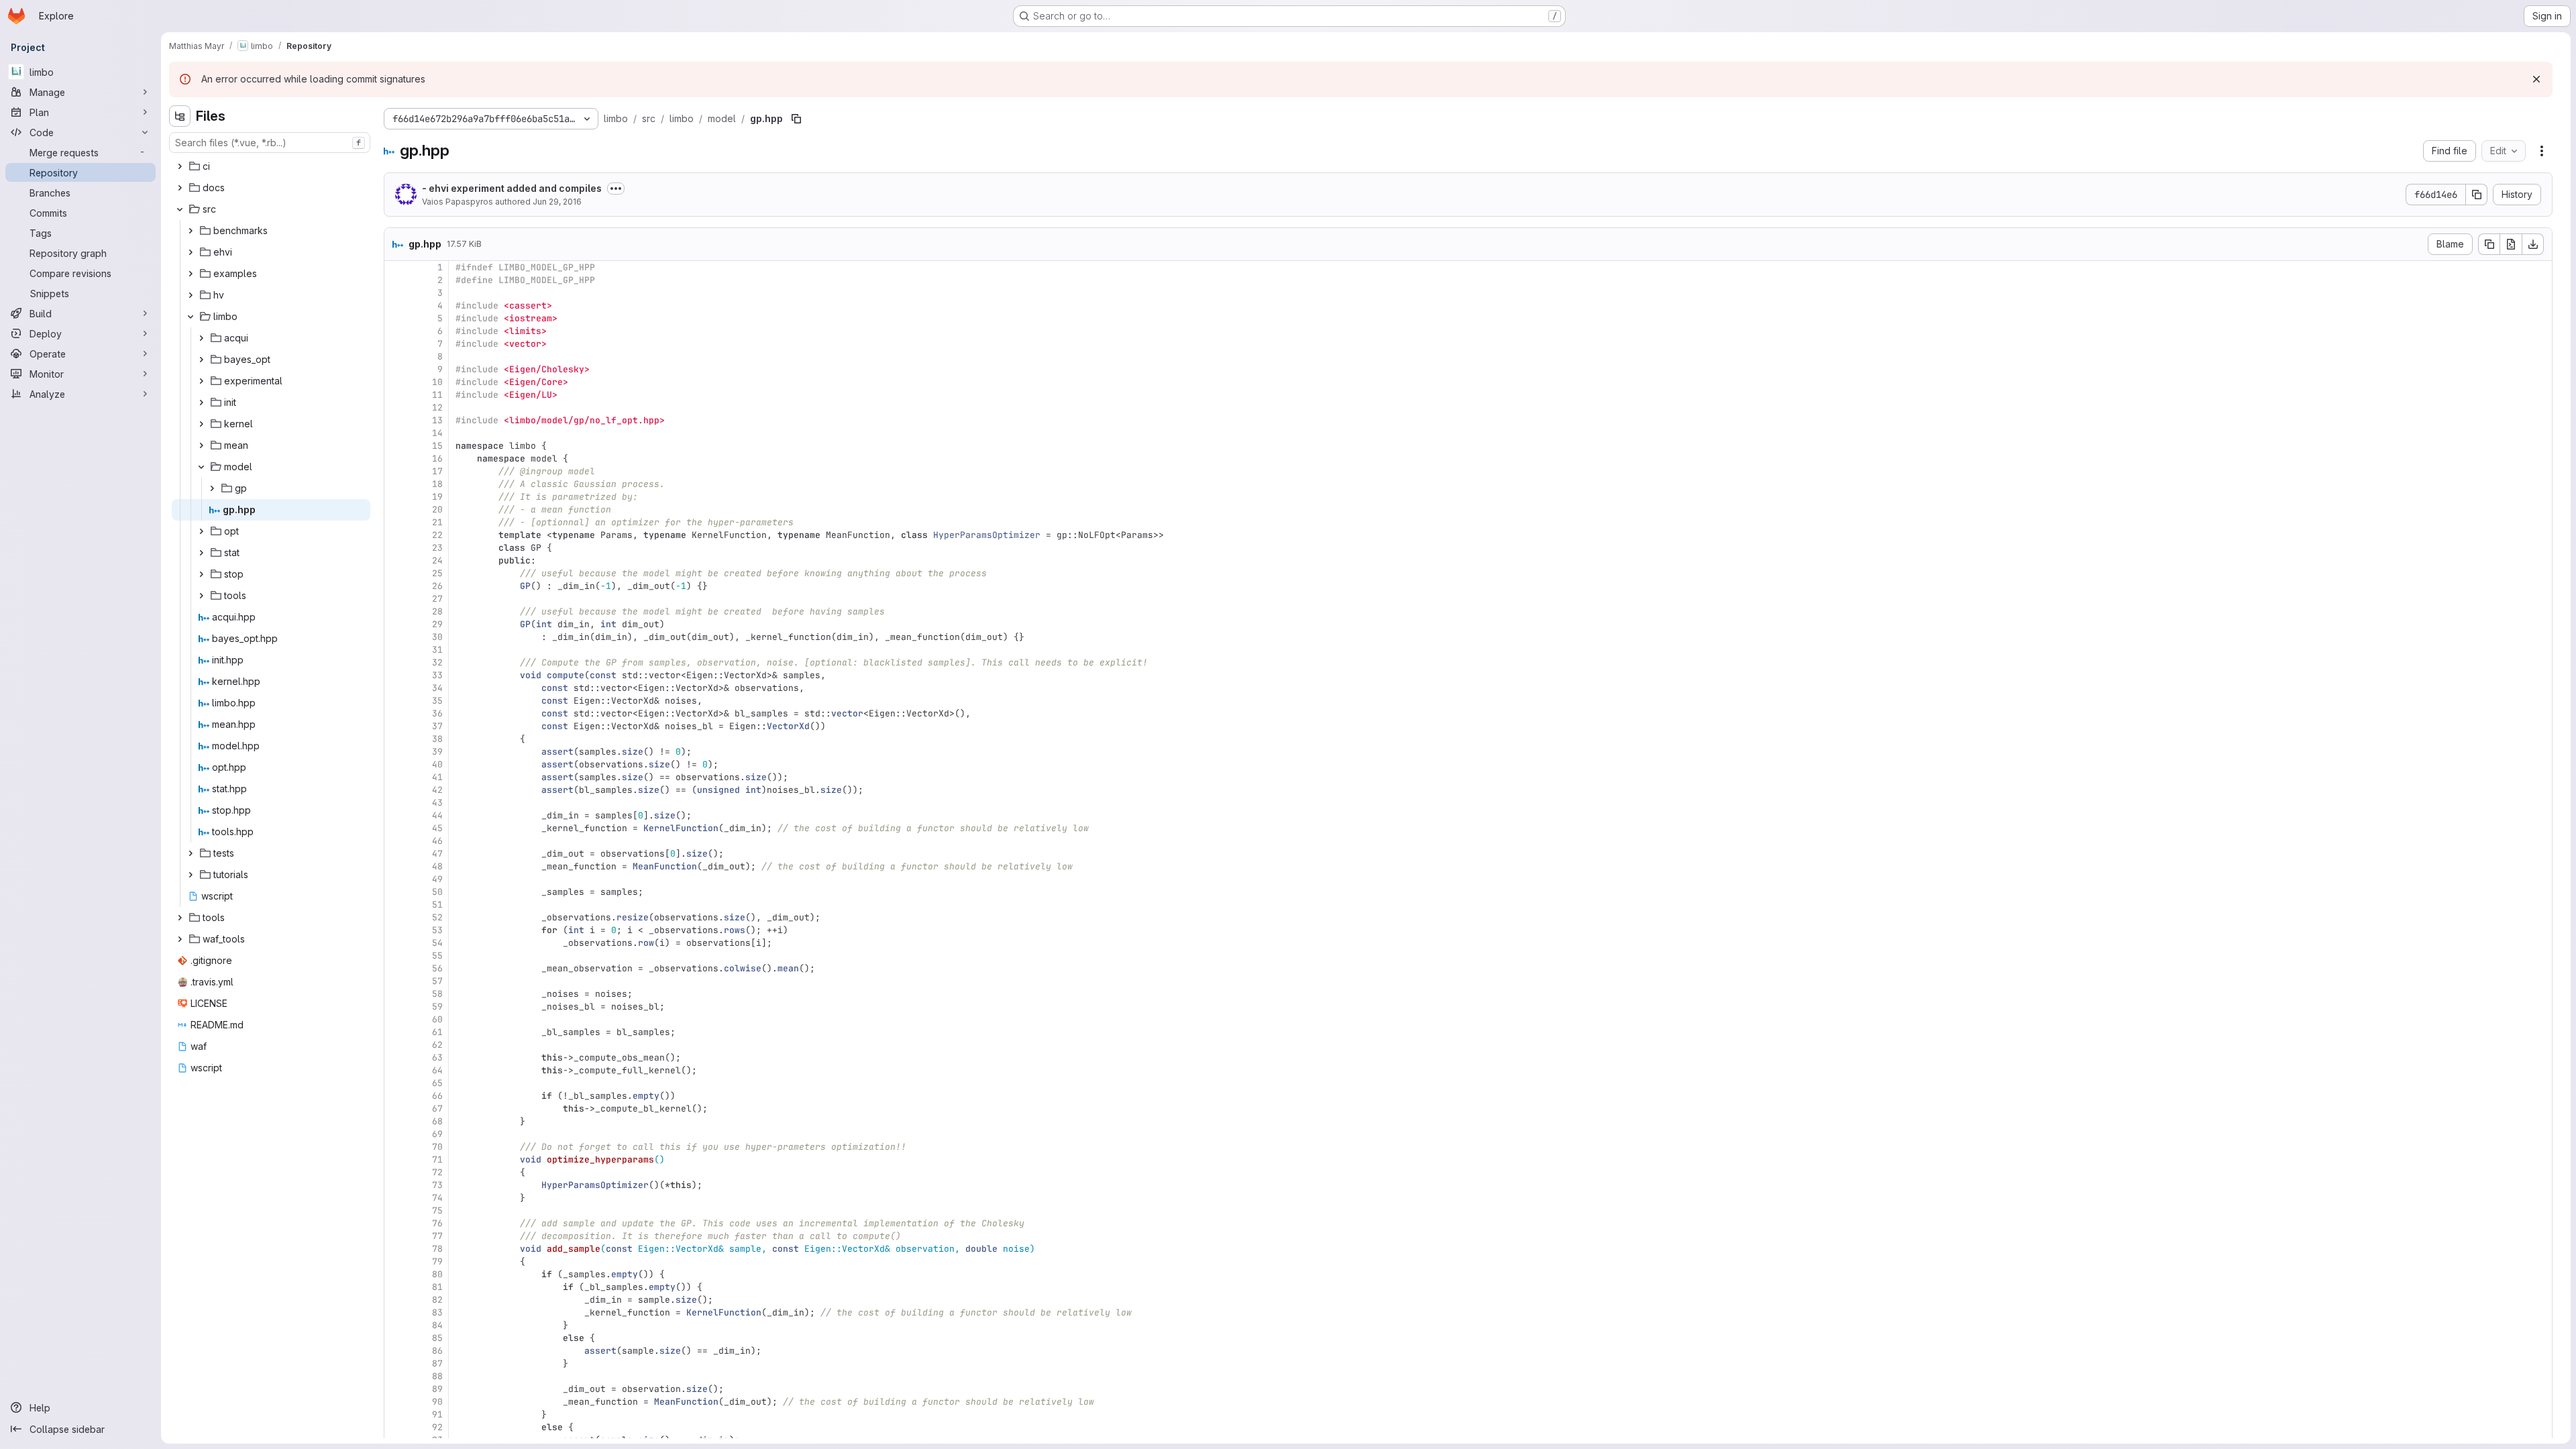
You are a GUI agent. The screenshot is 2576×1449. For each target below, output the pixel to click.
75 (437, 1211)
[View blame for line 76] (396, 1223)
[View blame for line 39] (396, 752)
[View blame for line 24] (396, 560)
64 (437, 1070)
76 (437, 1223)
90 (437, 1402)
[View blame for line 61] (396, 1032)
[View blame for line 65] (396, 1083)
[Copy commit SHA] (2477, 195)
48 (437, 866)
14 (437, 433)
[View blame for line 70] (396, 1147)
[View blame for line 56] (396, 968)
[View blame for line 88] (396, 1376)
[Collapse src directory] (180, 209)
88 (437, 1376)
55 (437, 956)
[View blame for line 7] (396, 344)
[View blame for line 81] (396, 1287)
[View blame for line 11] (396, 395)
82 (437, 1300)
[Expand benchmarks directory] (191, 231)
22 (437, 535)
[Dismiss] (2536, 79)
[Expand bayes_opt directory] (201, 360)
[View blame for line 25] (396, 573)
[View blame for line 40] (396, 764)
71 (437, 1160)
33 (437, 675)
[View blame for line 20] (396, 509)
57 (437, 981)
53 (437, 930)
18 (437, 484)
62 (437, 1045)
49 (437, 879)
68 (437, 1121)
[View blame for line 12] (396, 408)
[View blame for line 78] (396, 1249)
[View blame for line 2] (396, 280)
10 (437, 382)
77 (437, 1236)
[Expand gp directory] (212, 488)
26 (437, 586)
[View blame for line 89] (396, 1389)
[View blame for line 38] (396, 739)
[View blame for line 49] (396, 879)
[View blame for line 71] (396, 1160)
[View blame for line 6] (396, 331)
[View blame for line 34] (396, 688)
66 (437, 1096)
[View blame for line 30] (396, 637)
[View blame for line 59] (396, 1007)
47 (437, 854)
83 (437, 1312)
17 (437, 471)
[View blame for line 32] (396, 662)
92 (437, 1427)
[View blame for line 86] (396, 1351)
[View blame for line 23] (396, 548)
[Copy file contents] (2489, 244)
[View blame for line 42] (396, 790)
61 (437, 1032)
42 (437, 790)
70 (437, 1147)
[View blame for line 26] (396, 586)
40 (437, 764)
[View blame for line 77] (396, 1236)
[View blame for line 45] (396, 828)
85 (437, 1338)
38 (437, 739)
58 (437, 994)
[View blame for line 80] (396, 1274)
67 (437, 1109)
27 (437, 599)
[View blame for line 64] (396, 1070)
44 (437, 815)
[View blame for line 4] (396, 306)
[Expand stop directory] (201, 574)
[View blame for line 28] (396, 611)
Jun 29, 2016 (557, 202)
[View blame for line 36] (396, 713)
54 (437, 943)
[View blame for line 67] (396, 1109)
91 (437, 1414)
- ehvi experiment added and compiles (512, 188)
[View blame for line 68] (396, 1121)
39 (437, 752)
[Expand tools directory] (201, 596)
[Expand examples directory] (191, 274)
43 (437, 803)
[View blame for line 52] (396, 917)
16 (437, 459)
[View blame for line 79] (396, 1262)
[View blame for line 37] (396, 726)
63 (437, 1058)
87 (437, 1363)
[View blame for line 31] (396, 650)
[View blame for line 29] (396, 624)
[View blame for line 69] (396, 1134)
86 (437, 1351)
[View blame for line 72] (396, 1172)
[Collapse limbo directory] (191, 317)
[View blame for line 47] (396, 854)
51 (437, 905)
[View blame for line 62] (396, 1045)
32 (437, 662)
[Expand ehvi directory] (191, 252)
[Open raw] (2511, 244)
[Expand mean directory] (201, 445)
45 (437, 828)
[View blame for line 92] (396, 1427)
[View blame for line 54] (396, 943)
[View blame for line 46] (396, 841)
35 (437, 701)
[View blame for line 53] (396, 930)
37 (437, 726)
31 (437, 650)
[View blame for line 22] (396, 535)
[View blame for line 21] (396, 522)
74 (437, 1198)
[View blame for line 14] (396, 433)
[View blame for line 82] (396, 1300)
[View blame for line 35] (396, 701)
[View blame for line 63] (396, 1058)
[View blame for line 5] (396, 318)
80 (437, 1274)
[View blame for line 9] (396, 369)
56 (437, 968)
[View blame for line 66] (396, 1096)
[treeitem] (271, 166)
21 (437, 522)
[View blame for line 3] (396, 293)
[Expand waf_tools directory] (180, 939)
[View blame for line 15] (396, 446)
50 (437, 892)
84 (437, 1325)
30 (437, 637)
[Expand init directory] (201, 402)
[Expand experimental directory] (201, 381)
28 (437, 611)
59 (437, 1007)
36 (437, 713)
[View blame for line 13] (396, 420)
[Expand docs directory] (180, 188)
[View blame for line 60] (396, 1019)
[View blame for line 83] (396, 1312)
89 (437, 1389)
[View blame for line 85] (396, 1338)
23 (437, 548)
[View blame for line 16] (396, 459)
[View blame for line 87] (396, 1363)
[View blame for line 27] (396, 599)
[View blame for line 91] (396, 1414)
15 (437, 446)
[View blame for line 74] (396, 1198)
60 (437, 1019)
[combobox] (270, 143)
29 (437, 624)
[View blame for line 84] (396, 1325)
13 (437, 420)
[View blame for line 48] (396, 866)
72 (437, 1172)
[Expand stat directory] (201, 553)
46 (437, 841)
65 (437, 1083)
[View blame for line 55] (396, 956)
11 (437, 395)
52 (437, 917)
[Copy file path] (796, 119)
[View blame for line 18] (396, 484)
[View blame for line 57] (396, 981)
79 (437, 1262)
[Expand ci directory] (180, 166)
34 (437, 688)
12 (437, 408)
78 (437, 1249)
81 (437, 1287)
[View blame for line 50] (396, 892)
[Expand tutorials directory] (191, 875)
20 (437, 509)
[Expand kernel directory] (201, 424)
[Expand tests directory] (191, 853)
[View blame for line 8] (396, 357)
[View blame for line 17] (396, 471)
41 (437, 777)
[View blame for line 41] (396, 777)
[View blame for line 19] (396, 497)
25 (437, 573)
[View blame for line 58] (396, 994)
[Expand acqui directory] (201, 338)
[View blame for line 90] (396, 1402)
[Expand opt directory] (201, 531)
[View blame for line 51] (396, 905)
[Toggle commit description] (616, 189)
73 (437, 1185)
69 (437, 1134)
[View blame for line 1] (396, 267)
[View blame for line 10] (396, 382)
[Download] (2533, 244)
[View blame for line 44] (396, 815)
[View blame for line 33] (396, 675)
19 (437, 497)
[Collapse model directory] (201, 467)
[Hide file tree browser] (180, 116)
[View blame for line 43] (396, 803)
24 (437, 560)
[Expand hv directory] (191, 295)
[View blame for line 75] (396, 1211)
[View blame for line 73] (396, 1185)
